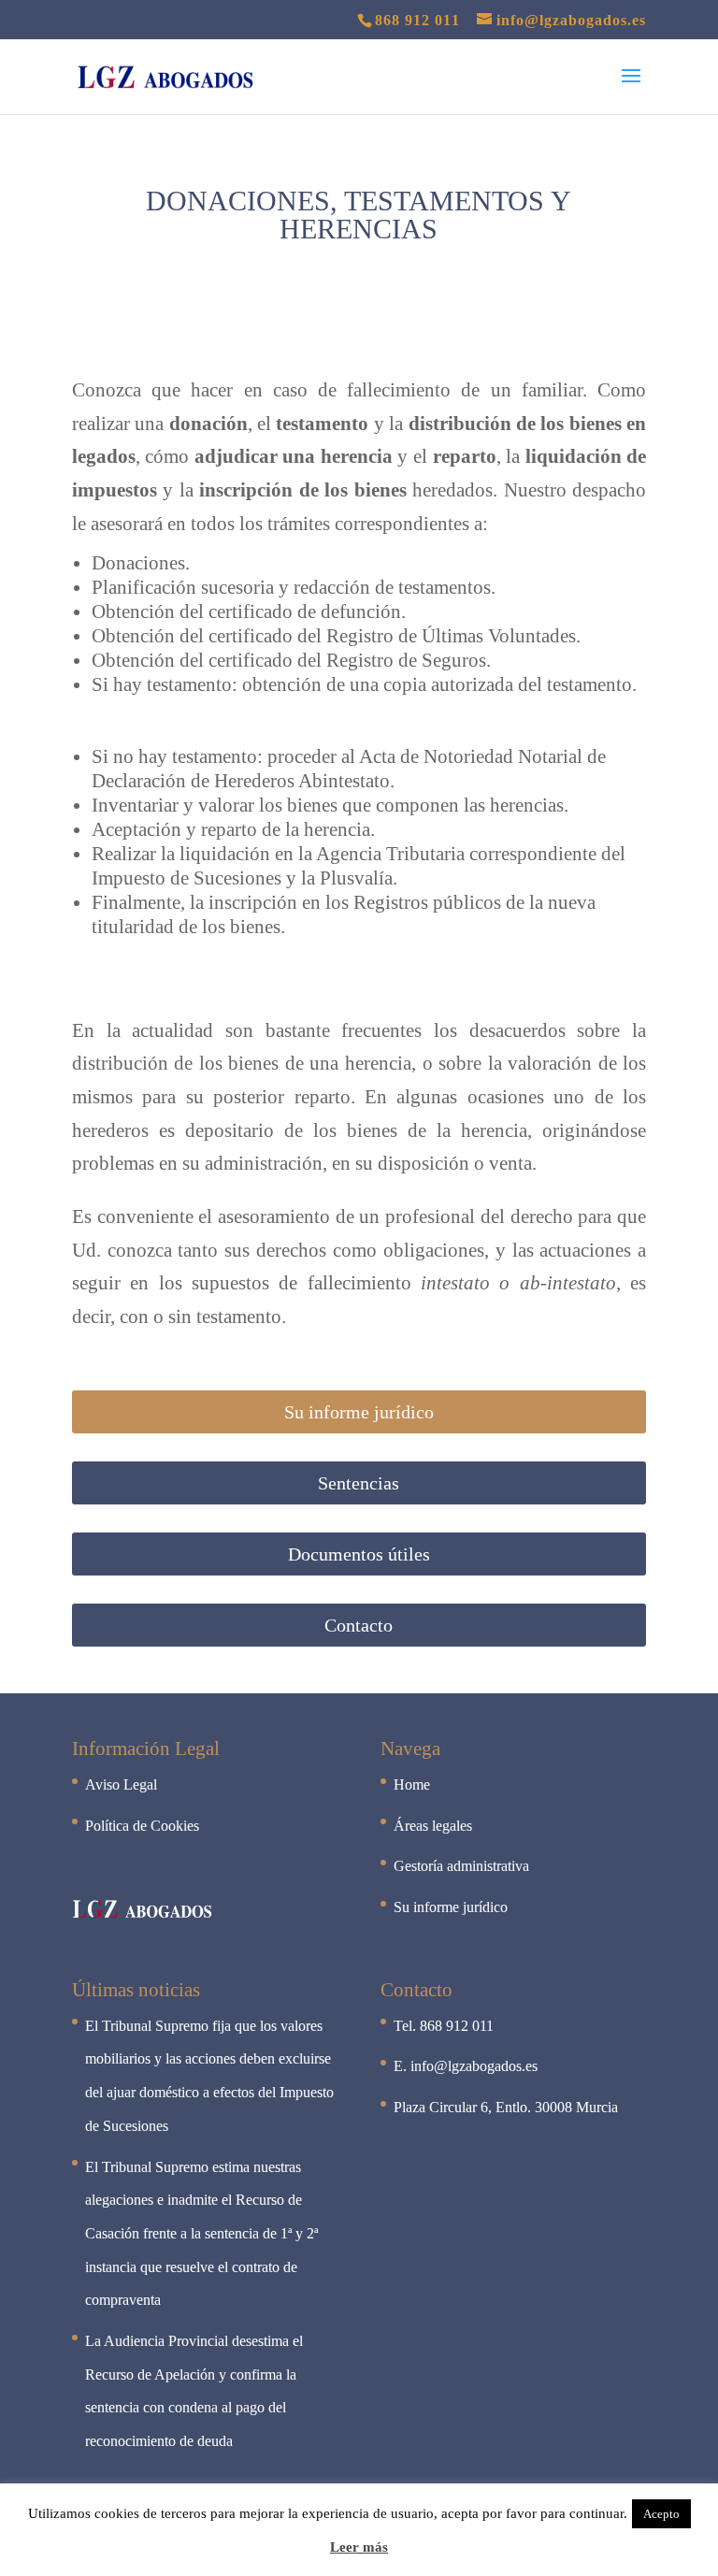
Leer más (359, 2547)
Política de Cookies (142, 1826)
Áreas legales (433, 1826)
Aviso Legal (121, 1784)
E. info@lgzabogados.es (466, 2066)
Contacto (359, 1625)
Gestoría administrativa (461, 1866)
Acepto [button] (661, 2514)
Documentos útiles (359, 1554)
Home (412, 1784)
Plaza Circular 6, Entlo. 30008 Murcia (506, 2107)
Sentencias (359, 1483)
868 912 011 (417, 20)
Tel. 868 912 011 (444, 2026)
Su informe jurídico (359, 1412)
